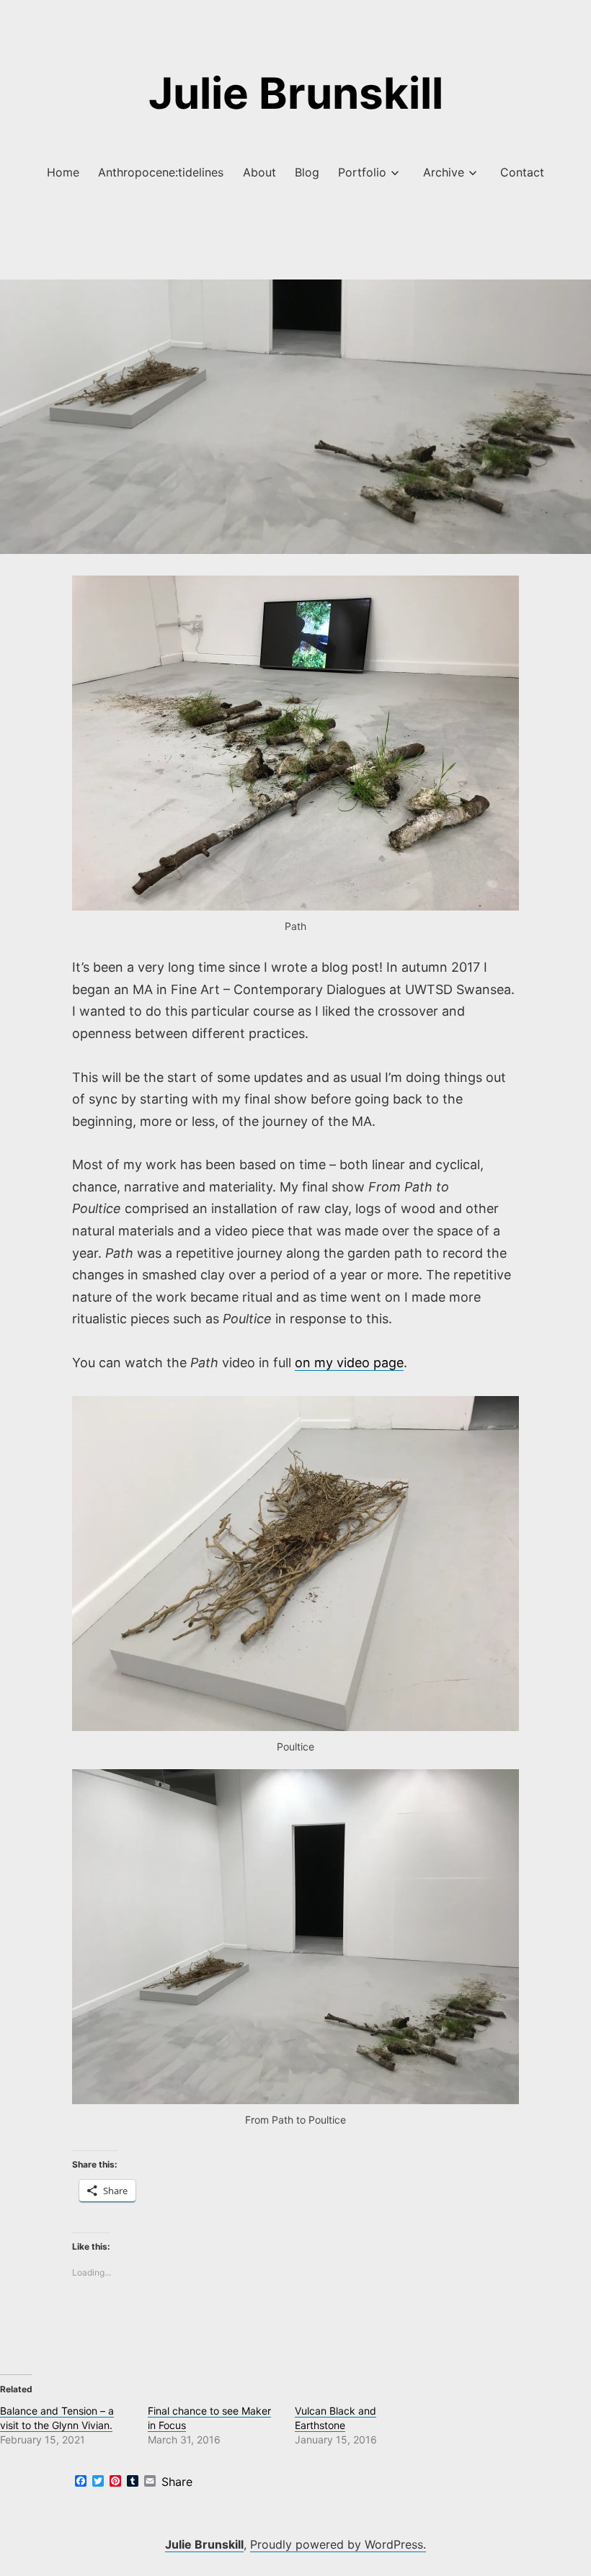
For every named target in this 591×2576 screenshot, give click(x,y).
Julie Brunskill (296, 93)
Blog (307, 172)
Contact (522, 172)
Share (177, 2482)
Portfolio (362, 172)
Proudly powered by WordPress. (338, 2544)
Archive (444, 172)
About (259, 172)
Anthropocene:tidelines (161, 172)
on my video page (349, 1363)
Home (63, 172)
